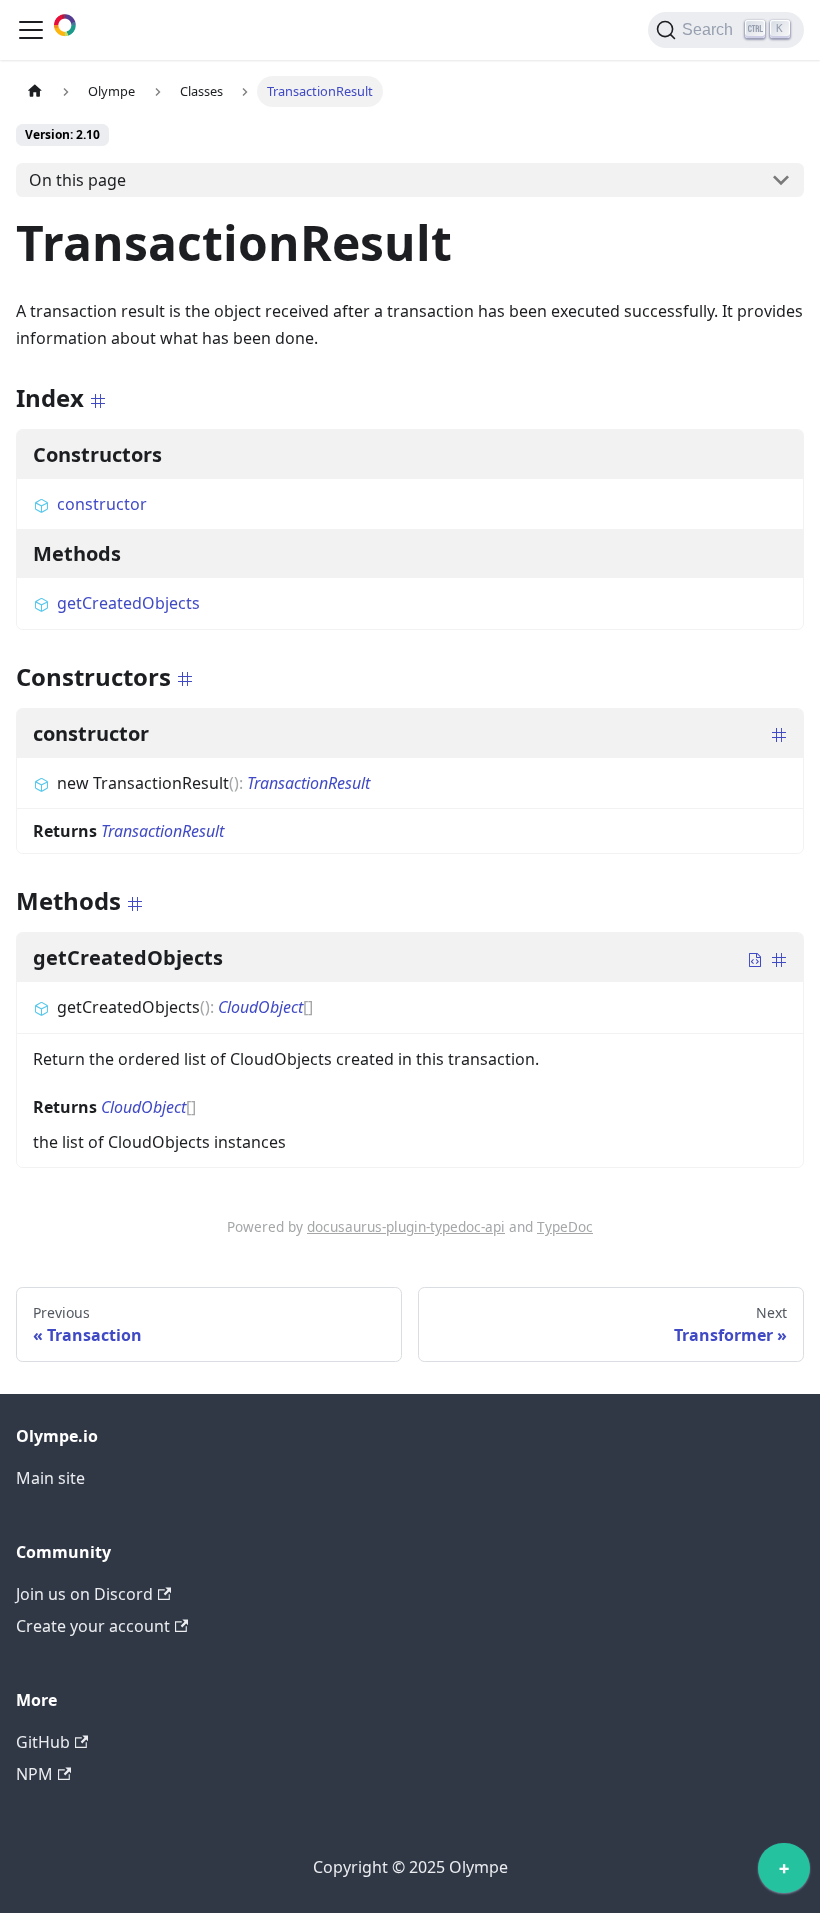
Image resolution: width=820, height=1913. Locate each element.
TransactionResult (308, 783)
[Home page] (35, 91)
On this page (77, 180)
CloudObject (260, 1007)
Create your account (93, 1626)
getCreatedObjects (128, 603)
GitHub (43, 1742)
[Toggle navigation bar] (31, 30)
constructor (102, 504)
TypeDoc (565, 1226)
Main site (50, 1478)
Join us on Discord (84, 1594)
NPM (34, 1774)
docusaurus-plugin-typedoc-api (406, 1226)
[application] (784, 1873)
